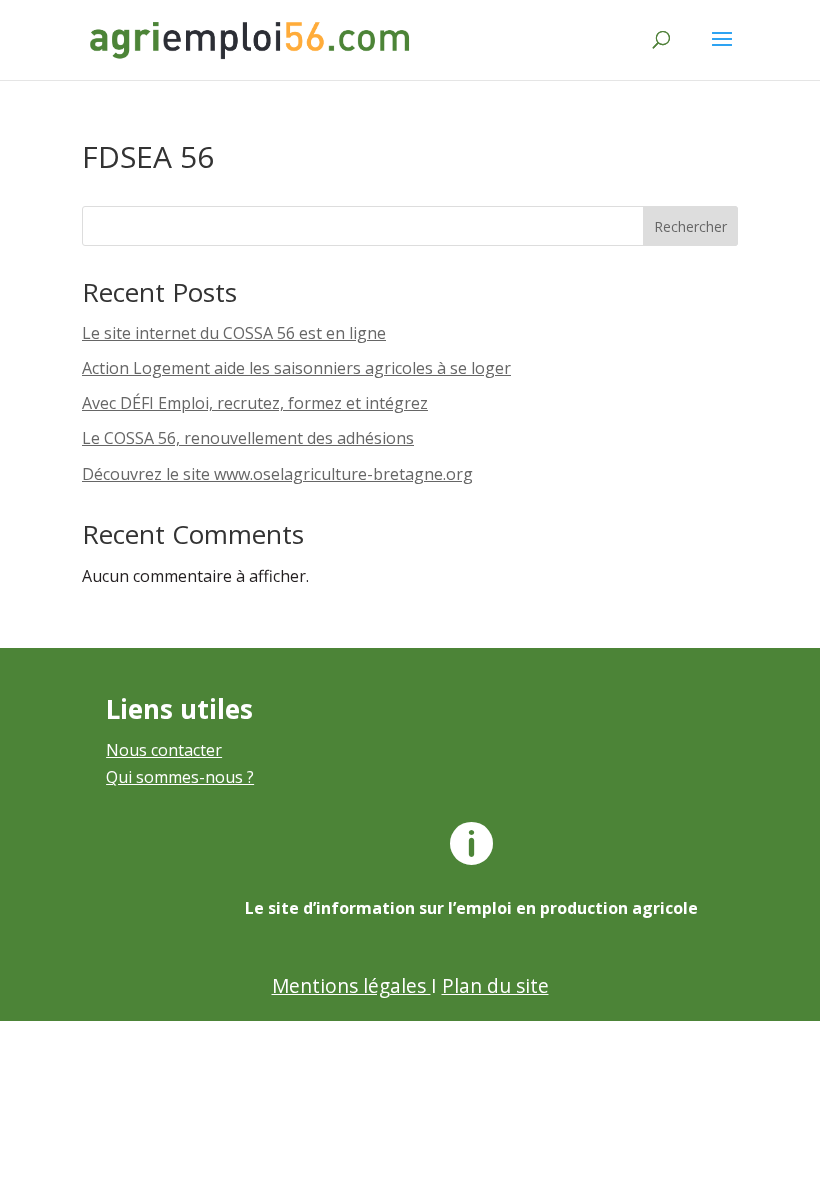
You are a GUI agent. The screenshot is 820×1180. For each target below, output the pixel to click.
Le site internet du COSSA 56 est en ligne (234, 333)
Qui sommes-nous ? (180, 777)
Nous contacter (164, 750)
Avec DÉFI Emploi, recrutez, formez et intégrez (255, 403)
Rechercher (690, 226)
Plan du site (495, 985)
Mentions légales (351, 985)
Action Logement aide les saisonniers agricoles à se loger (296, 368)
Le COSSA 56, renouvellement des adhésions (248, 438)
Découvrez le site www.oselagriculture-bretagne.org (277, 474)
